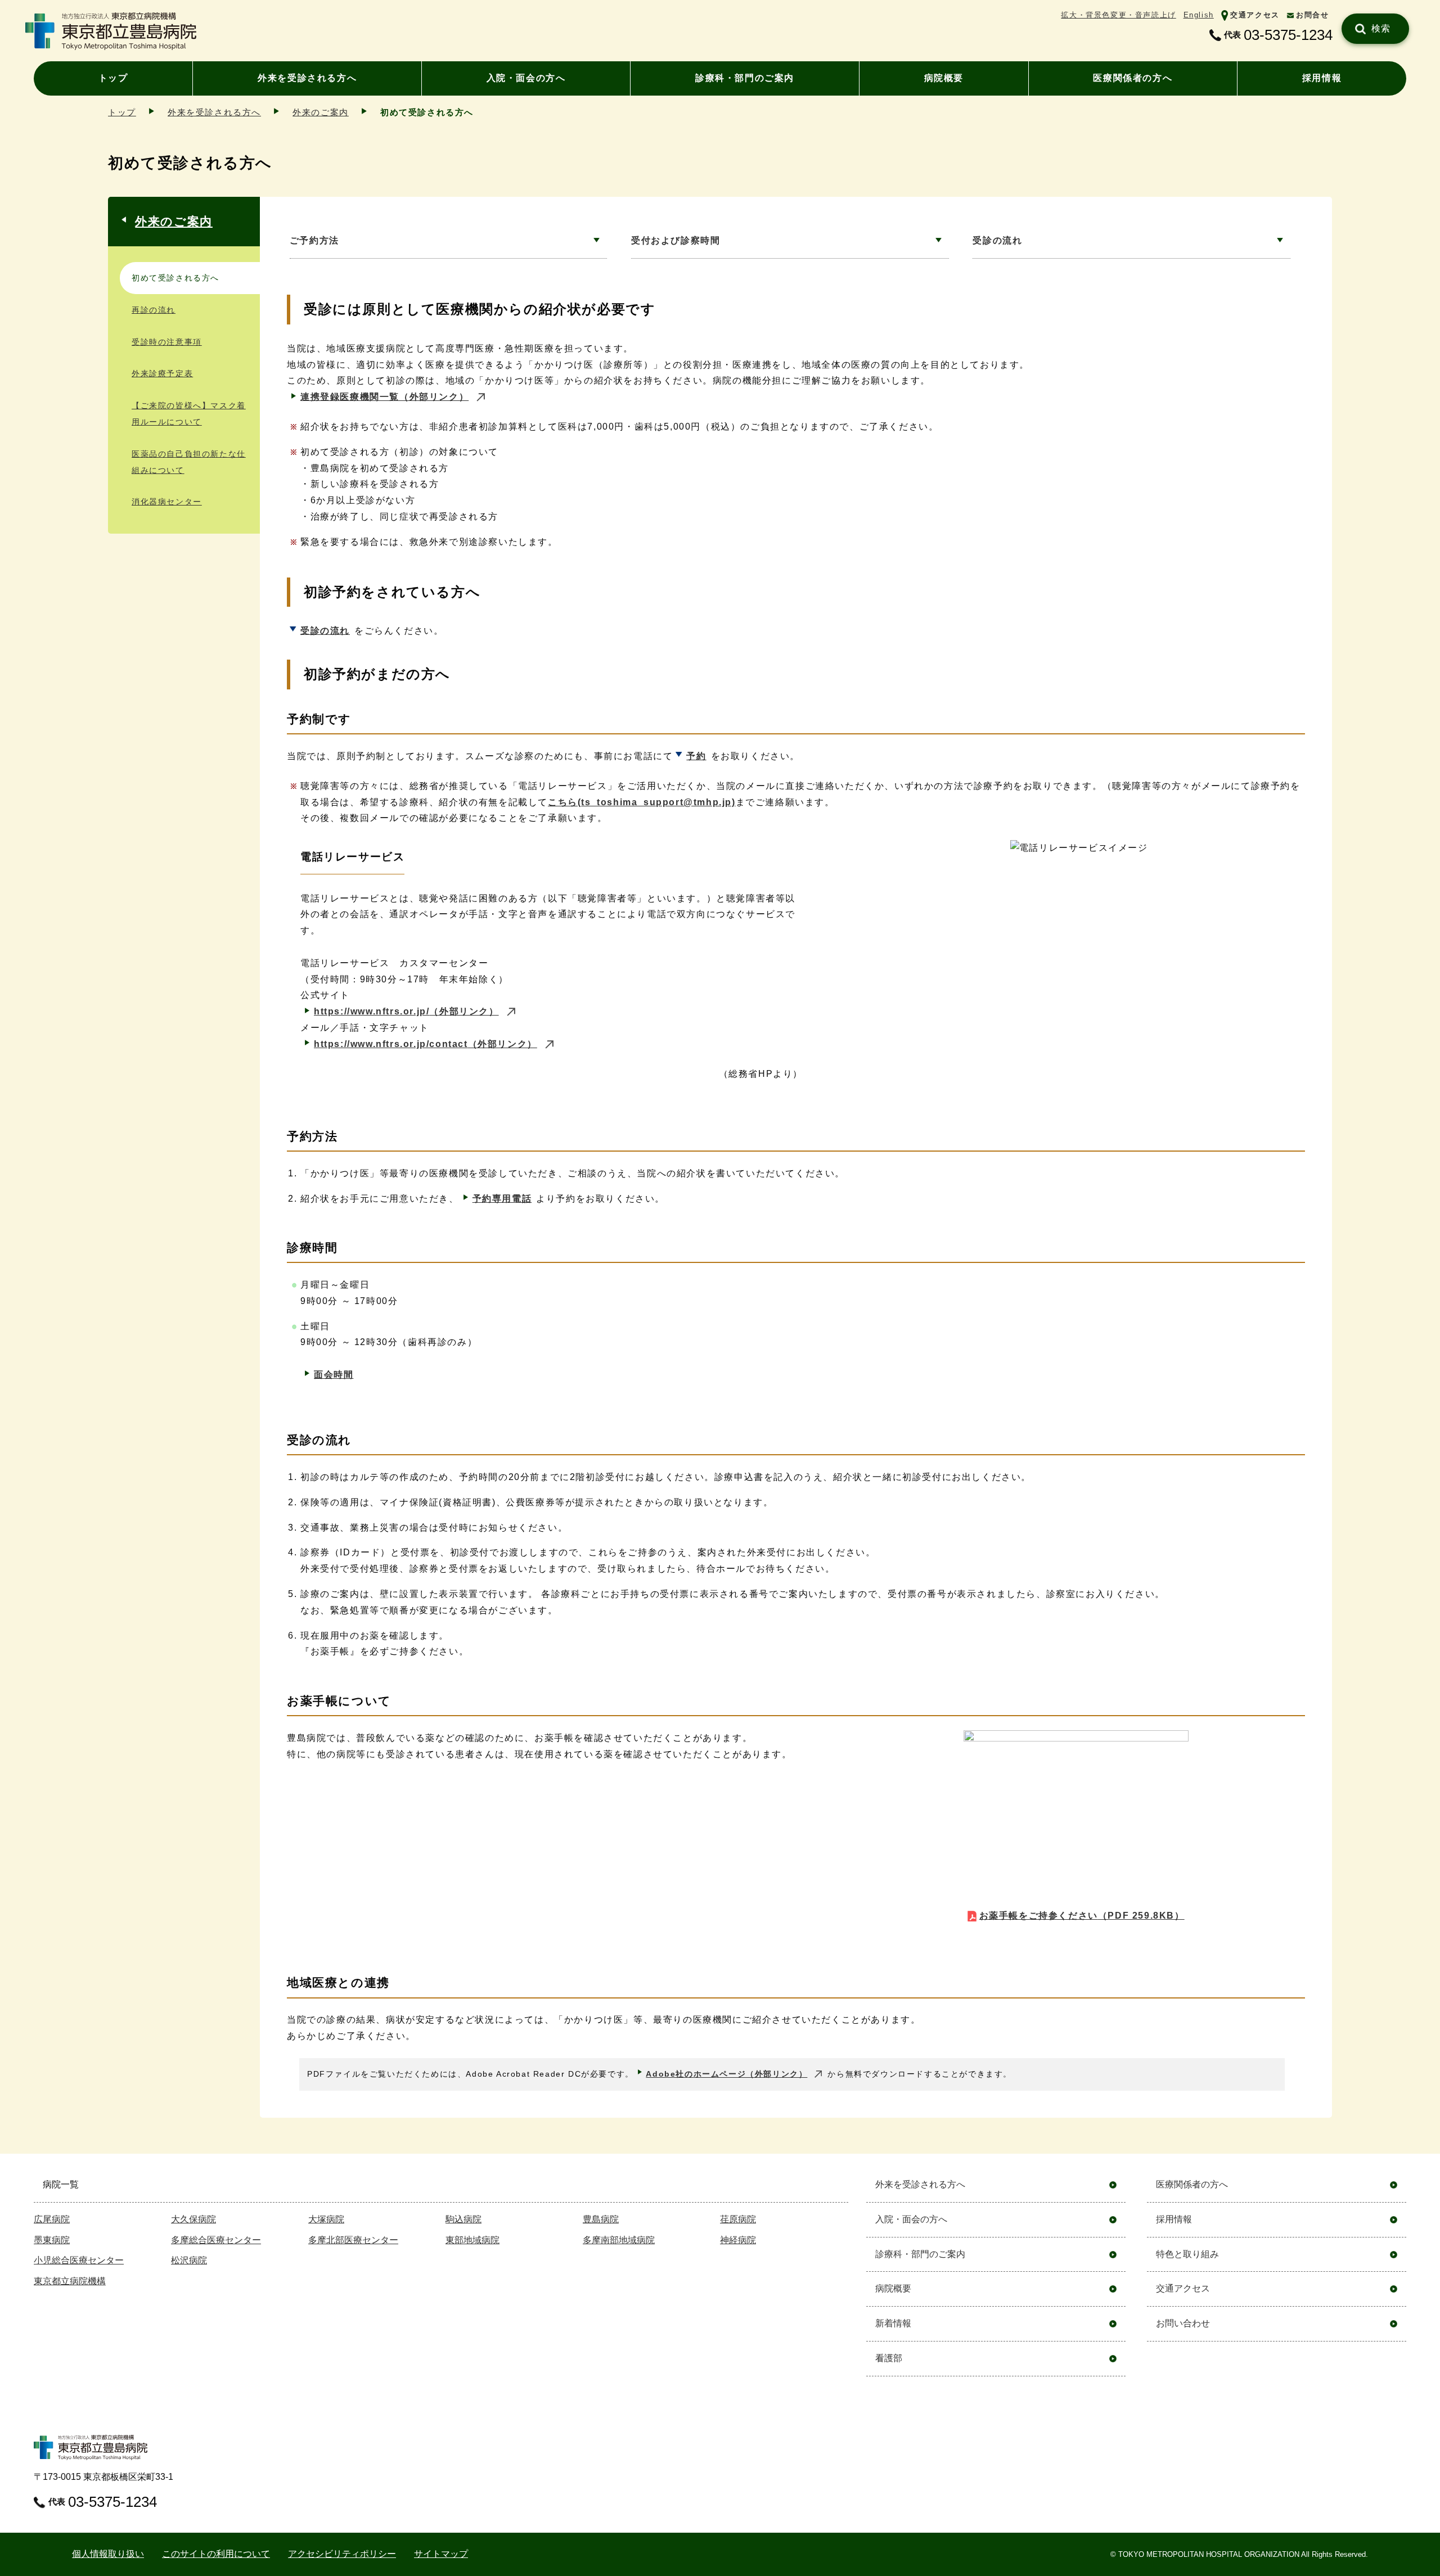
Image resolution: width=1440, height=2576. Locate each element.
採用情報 (1322, 78)
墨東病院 (52, 2240)
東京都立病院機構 (70, 2281)
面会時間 (334, 1375)
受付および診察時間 (676, 240)
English (1199, 15)
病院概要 (944, 78)
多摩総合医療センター (216, 2240)
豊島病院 (601, 2219)
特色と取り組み (1187, 2254)
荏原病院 (738, 2219)
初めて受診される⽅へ (175, 278)
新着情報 (893, 2323)
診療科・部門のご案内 (745, 78)
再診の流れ (154, 310)
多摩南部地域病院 (619, 2240)
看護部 (889, 2358)
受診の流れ (997, 240)
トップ (113, 78)
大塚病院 (326, 2219)
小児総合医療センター (79, 2260)
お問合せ (1312, 15)
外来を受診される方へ (307, 78)
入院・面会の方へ (526, 78)
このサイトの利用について (216, 2554)
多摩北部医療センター (353, 2240)
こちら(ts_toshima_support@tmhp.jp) (642, 802)
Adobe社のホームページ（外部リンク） (726, 2074)
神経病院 (738, 2240)
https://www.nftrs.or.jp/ (406, 1011)
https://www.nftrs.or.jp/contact (426, 1044)
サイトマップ (441, 2554)
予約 (696, 756)
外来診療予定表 (162, 373)
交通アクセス (1255, 15)
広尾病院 (52, 2219)
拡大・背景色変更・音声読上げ (1118, 15)
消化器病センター (167, 502)
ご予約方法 (314, 240)
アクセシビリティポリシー (342, 2554)
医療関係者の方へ (1133, 78)
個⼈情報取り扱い (108, 2554)
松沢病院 (189, 2260)
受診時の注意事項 (167, 342)
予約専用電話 (502, 1199)
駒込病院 (463, 2219)
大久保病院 (193, 2219)
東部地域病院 (472, 2240)
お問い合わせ (1183, 2323)
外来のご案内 (321, 112)
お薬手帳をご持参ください (1082, 1916)
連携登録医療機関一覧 (384, 397)
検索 (1381, 28)
